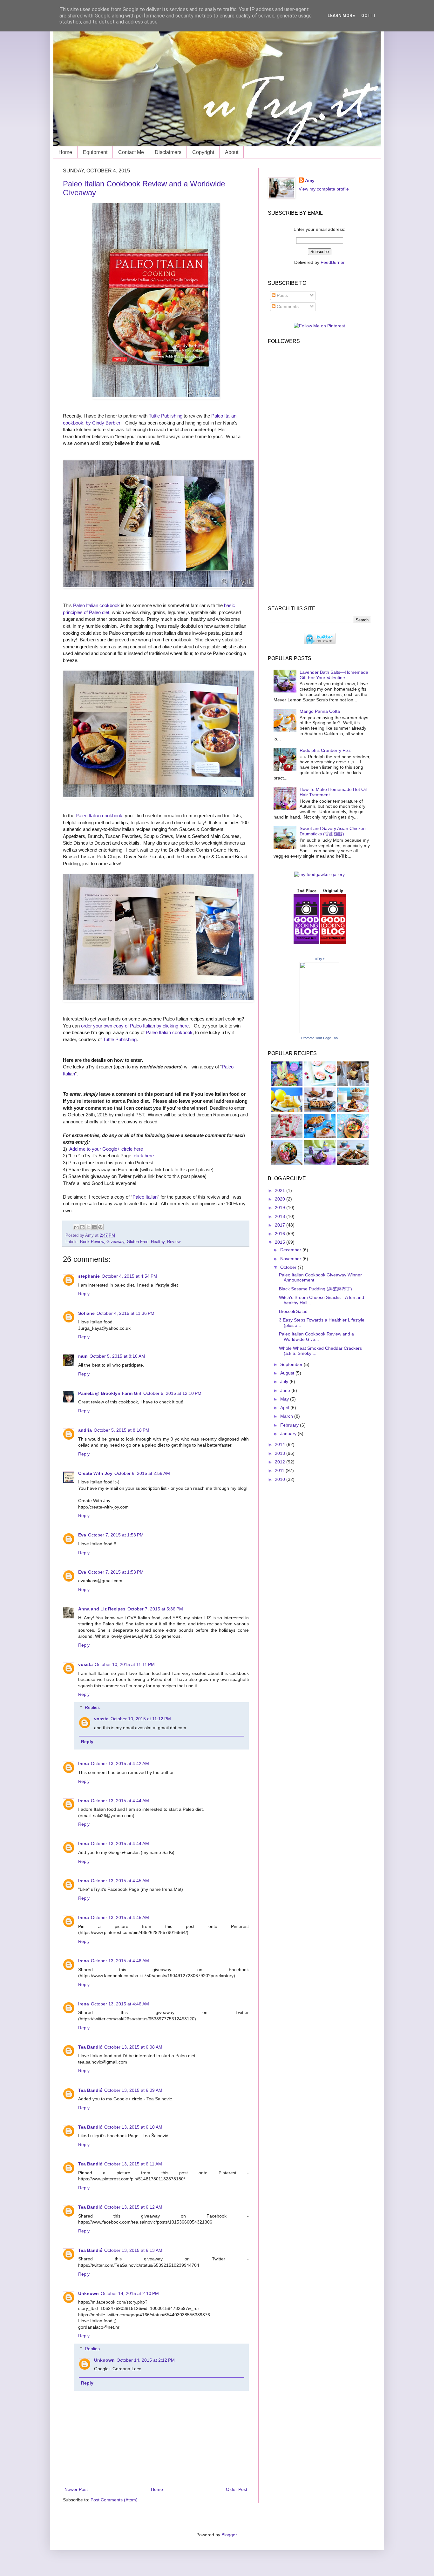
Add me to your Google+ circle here (106, 1149)
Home (65, 152)
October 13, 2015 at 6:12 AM (133, 2207)
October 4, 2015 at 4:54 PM (129, 1276)
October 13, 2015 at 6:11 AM (133, 2164)
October (289, 1267)
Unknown (88, 2293)
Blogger (229, 2535)
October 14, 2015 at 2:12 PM (146, 2360)
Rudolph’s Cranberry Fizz (325, 750)
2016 (281, 1234)
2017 (281, 1225)
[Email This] (76, 1227)
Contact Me (131, 152)
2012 (281, 1462)
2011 (280, 1470)
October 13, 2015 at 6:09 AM (133, 2090)
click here (144, 1156)
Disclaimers (168, 152)
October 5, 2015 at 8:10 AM (117, 1356)
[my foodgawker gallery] (319, 874)
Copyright (203, 152)
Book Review (92, 1242)
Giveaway (115, 1242)
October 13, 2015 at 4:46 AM (120, 1961)
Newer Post (76, 2489)
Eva (82, 1535)
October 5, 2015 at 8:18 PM (122, 1430)
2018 (281, 1216)
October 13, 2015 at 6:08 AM (133, 2047)
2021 (281, 1190)
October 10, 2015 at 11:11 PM (125, 1664)
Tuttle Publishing (166, 416)
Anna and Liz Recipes (102, 1609)
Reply (84, 1294)
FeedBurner (333, 262)
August (288, 1373)
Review (174, 1242)
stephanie (89, 1276)
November (291, 1259)
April (285, 1408)
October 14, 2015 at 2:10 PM (130, 2293)
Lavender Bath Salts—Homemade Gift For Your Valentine (334, 675)
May (285, 1399)
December (291, 1250)
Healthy (158, 1242)
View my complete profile (324, 189)
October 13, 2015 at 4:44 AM (120, 1801)
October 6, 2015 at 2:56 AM (142, 1473)
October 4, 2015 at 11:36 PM (125, 1313)
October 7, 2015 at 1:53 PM (116, 1535)
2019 (281, 1208)
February (290, 1425)
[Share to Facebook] (94, 1227)
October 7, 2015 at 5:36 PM (155, 1609)
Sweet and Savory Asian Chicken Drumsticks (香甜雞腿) (333, 831)
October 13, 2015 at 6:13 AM (133, 2250)
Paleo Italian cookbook (96, 605)
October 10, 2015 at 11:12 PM (141, 1719)
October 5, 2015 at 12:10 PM (172, 1393)
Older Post (237, 2489)
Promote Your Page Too (319, 1038)
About (232, 152)
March (287, 1416)
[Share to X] (88, 1227)
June (286, 1390)
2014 (281, 1444)
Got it (369, 16)
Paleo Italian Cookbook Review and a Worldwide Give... (316, 1337)
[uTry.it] (319, 1032)
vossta (85, 1664)
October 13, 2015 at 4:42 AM (120, 1763)
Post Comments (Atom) (114, 2500)
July (285, 1382)
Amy (310, 180)
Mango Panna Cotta (320, 711)
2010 (281, 1479)
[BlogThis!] (82, 1227)
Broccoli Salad (293, 1311)
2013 (281, 1453)
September (292, 1364)
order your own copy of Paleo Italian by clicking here (135, 1026)
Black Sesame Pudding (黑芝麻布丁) (315, 1289)
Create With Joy (95, 1473)
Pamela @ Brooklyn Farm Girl (110, 1393)
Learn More (341, 16)
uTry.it (320, 959)
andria (85, 1430)
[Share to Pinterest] (100, 1227)
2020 (281, 1199)
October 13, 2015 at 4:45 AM (120, 1881)
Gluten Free (138, 1242)
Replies (92, 1707)
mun (83, 1356)
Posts (282, 295)
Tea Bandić (90, 2047)
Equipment (95, 152)
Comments (287, 306)
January (289, 1434)
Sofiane (86, 1313)
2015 (281, 1242)
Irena (84, 1763)
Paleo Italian (145, 1197)
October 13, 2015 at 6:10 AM (133, 2127)
